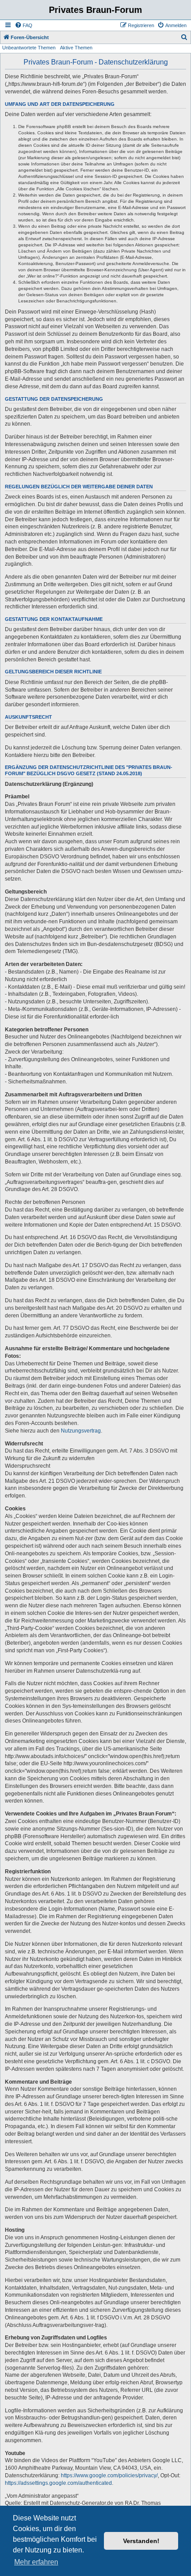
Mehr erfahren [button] (36, 2562)
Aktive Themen (76, 48)
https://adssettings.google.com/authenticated (58, 2483)
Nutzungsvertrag (81, 1431)
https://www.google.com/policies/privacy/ (109, 2475)
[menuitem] (24, 25)
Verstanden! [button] (141, 2541)
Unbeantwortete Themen (29, 48)
